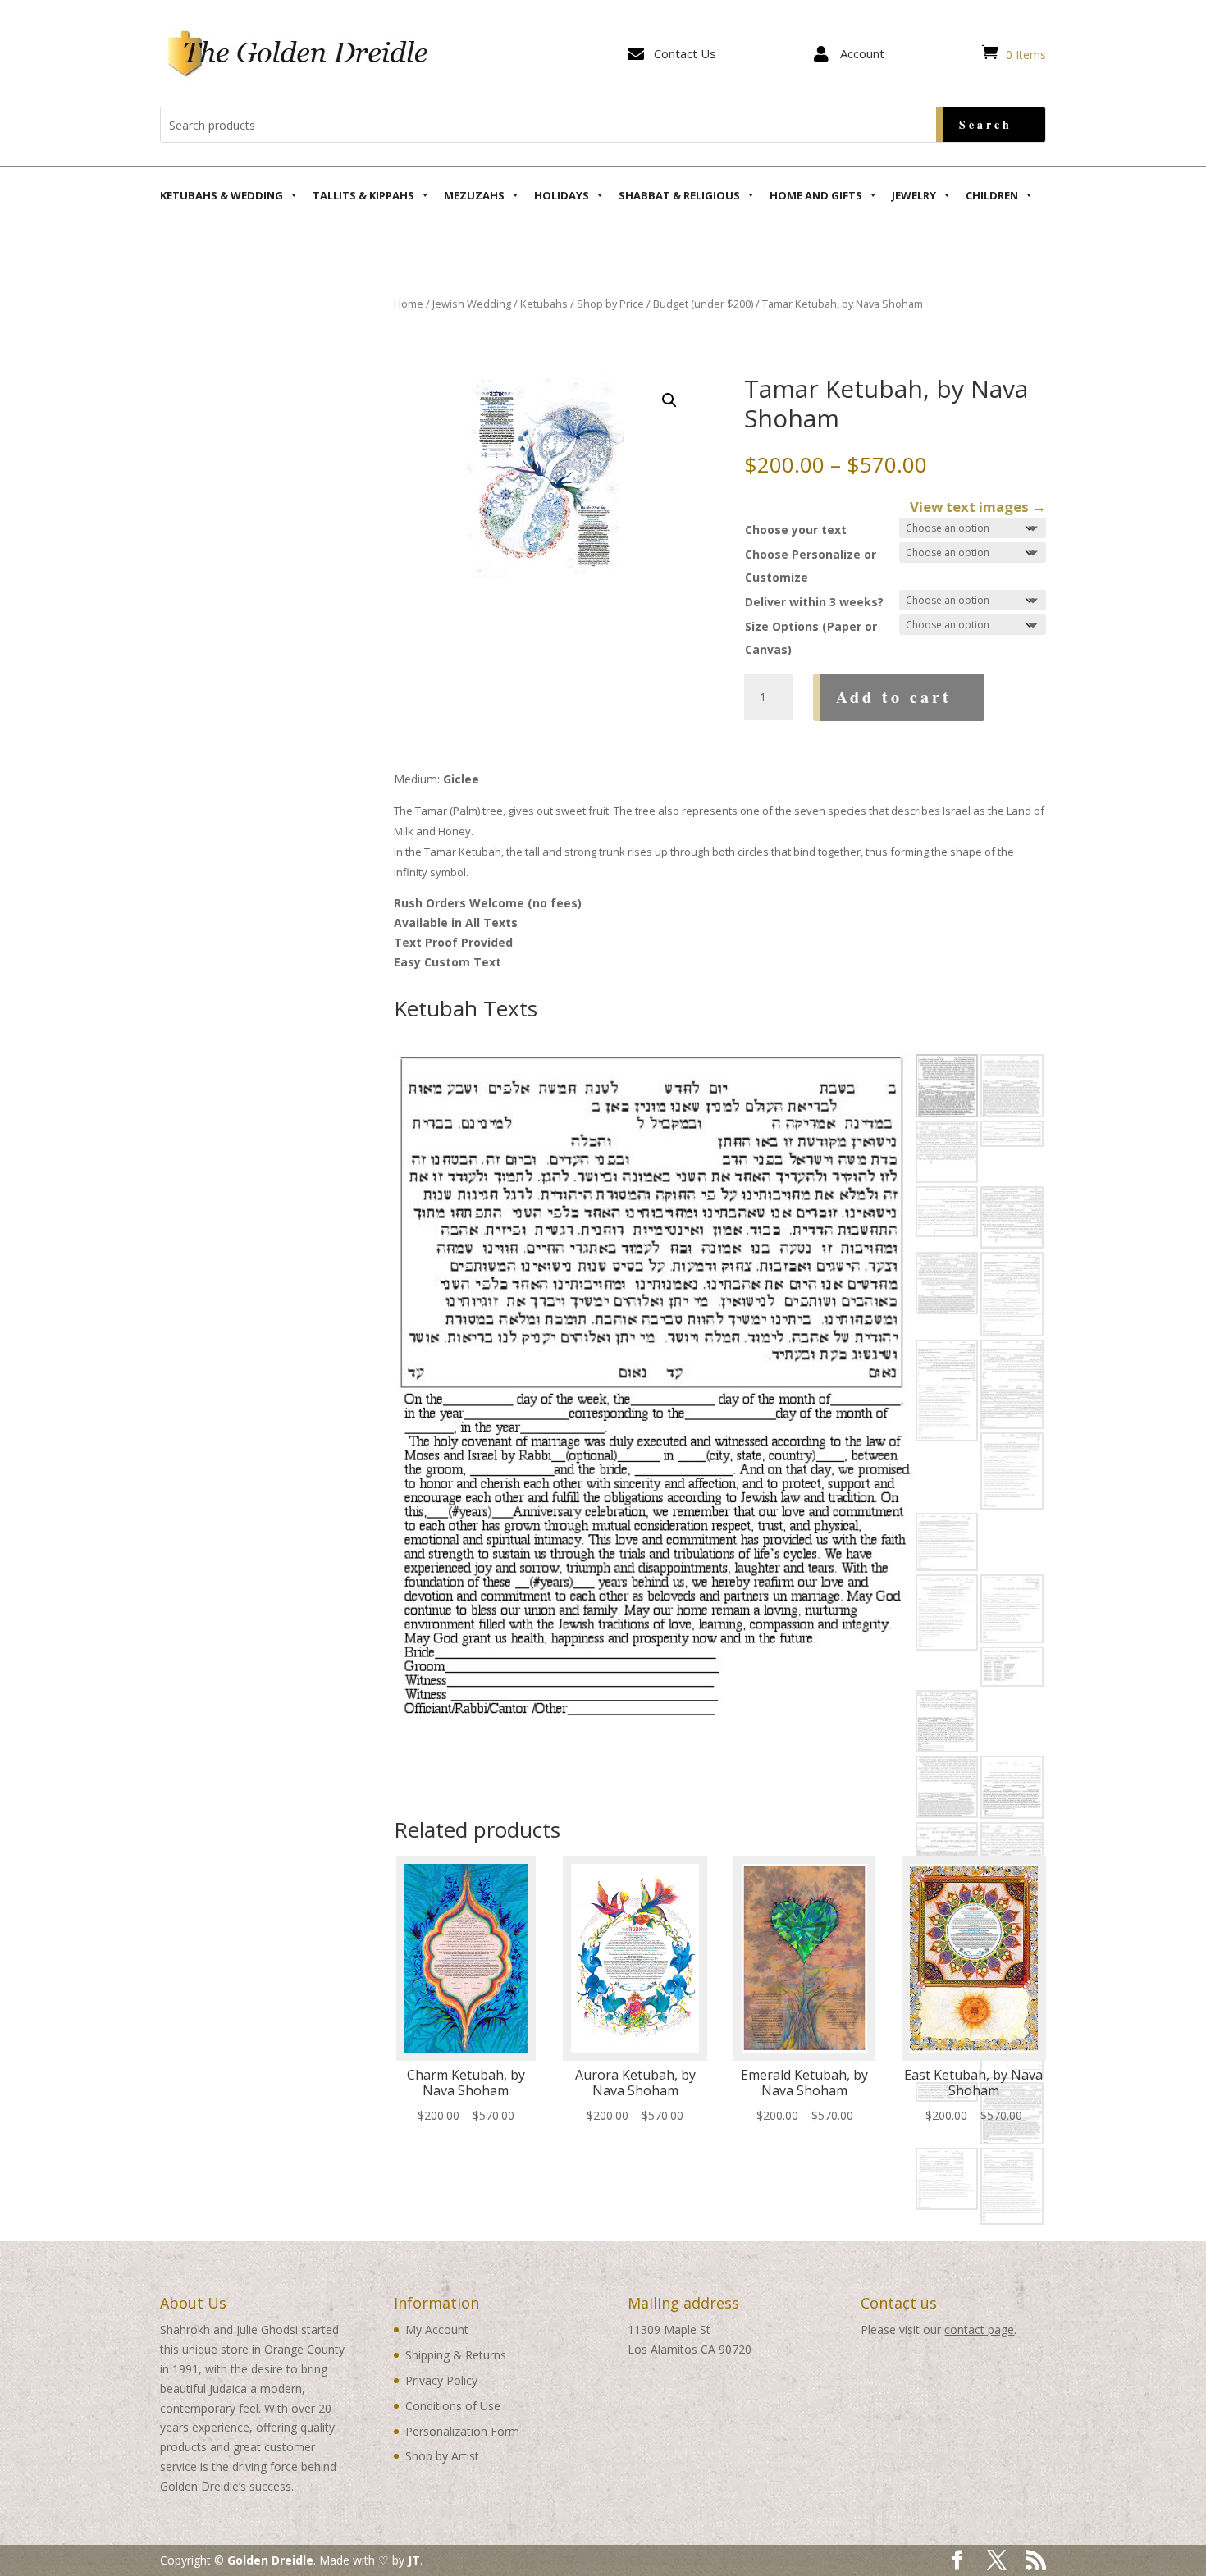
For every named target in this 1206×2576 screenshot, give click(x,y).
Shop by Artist (442, 2456)
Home (409, 304)
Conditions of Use (453, 2406)
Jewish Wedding (472, 304)
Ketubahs (544, 304)
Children (992, 195)
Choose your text (796, 530)
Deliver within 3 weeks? (814, 602)
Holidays (562, 195)
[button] (669, 400)
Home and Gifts (816, 195)
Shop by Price (610, 304)
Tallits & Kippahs (363, 195)
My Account (437, 2329)
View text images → (978, 507)
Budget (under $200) (703, 304)
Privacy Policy (441, 2380)
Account (862, 53)
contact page (979, 2329)
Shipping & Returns (456, 2355)
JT (414, 2560)
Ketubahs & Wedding (222, 195)
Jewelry (914, 195)
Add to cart (894, 697)
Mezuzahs (474, 195)
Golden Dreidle (270, 2560)
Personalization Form (462, 2431)
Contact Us (685, 53)
